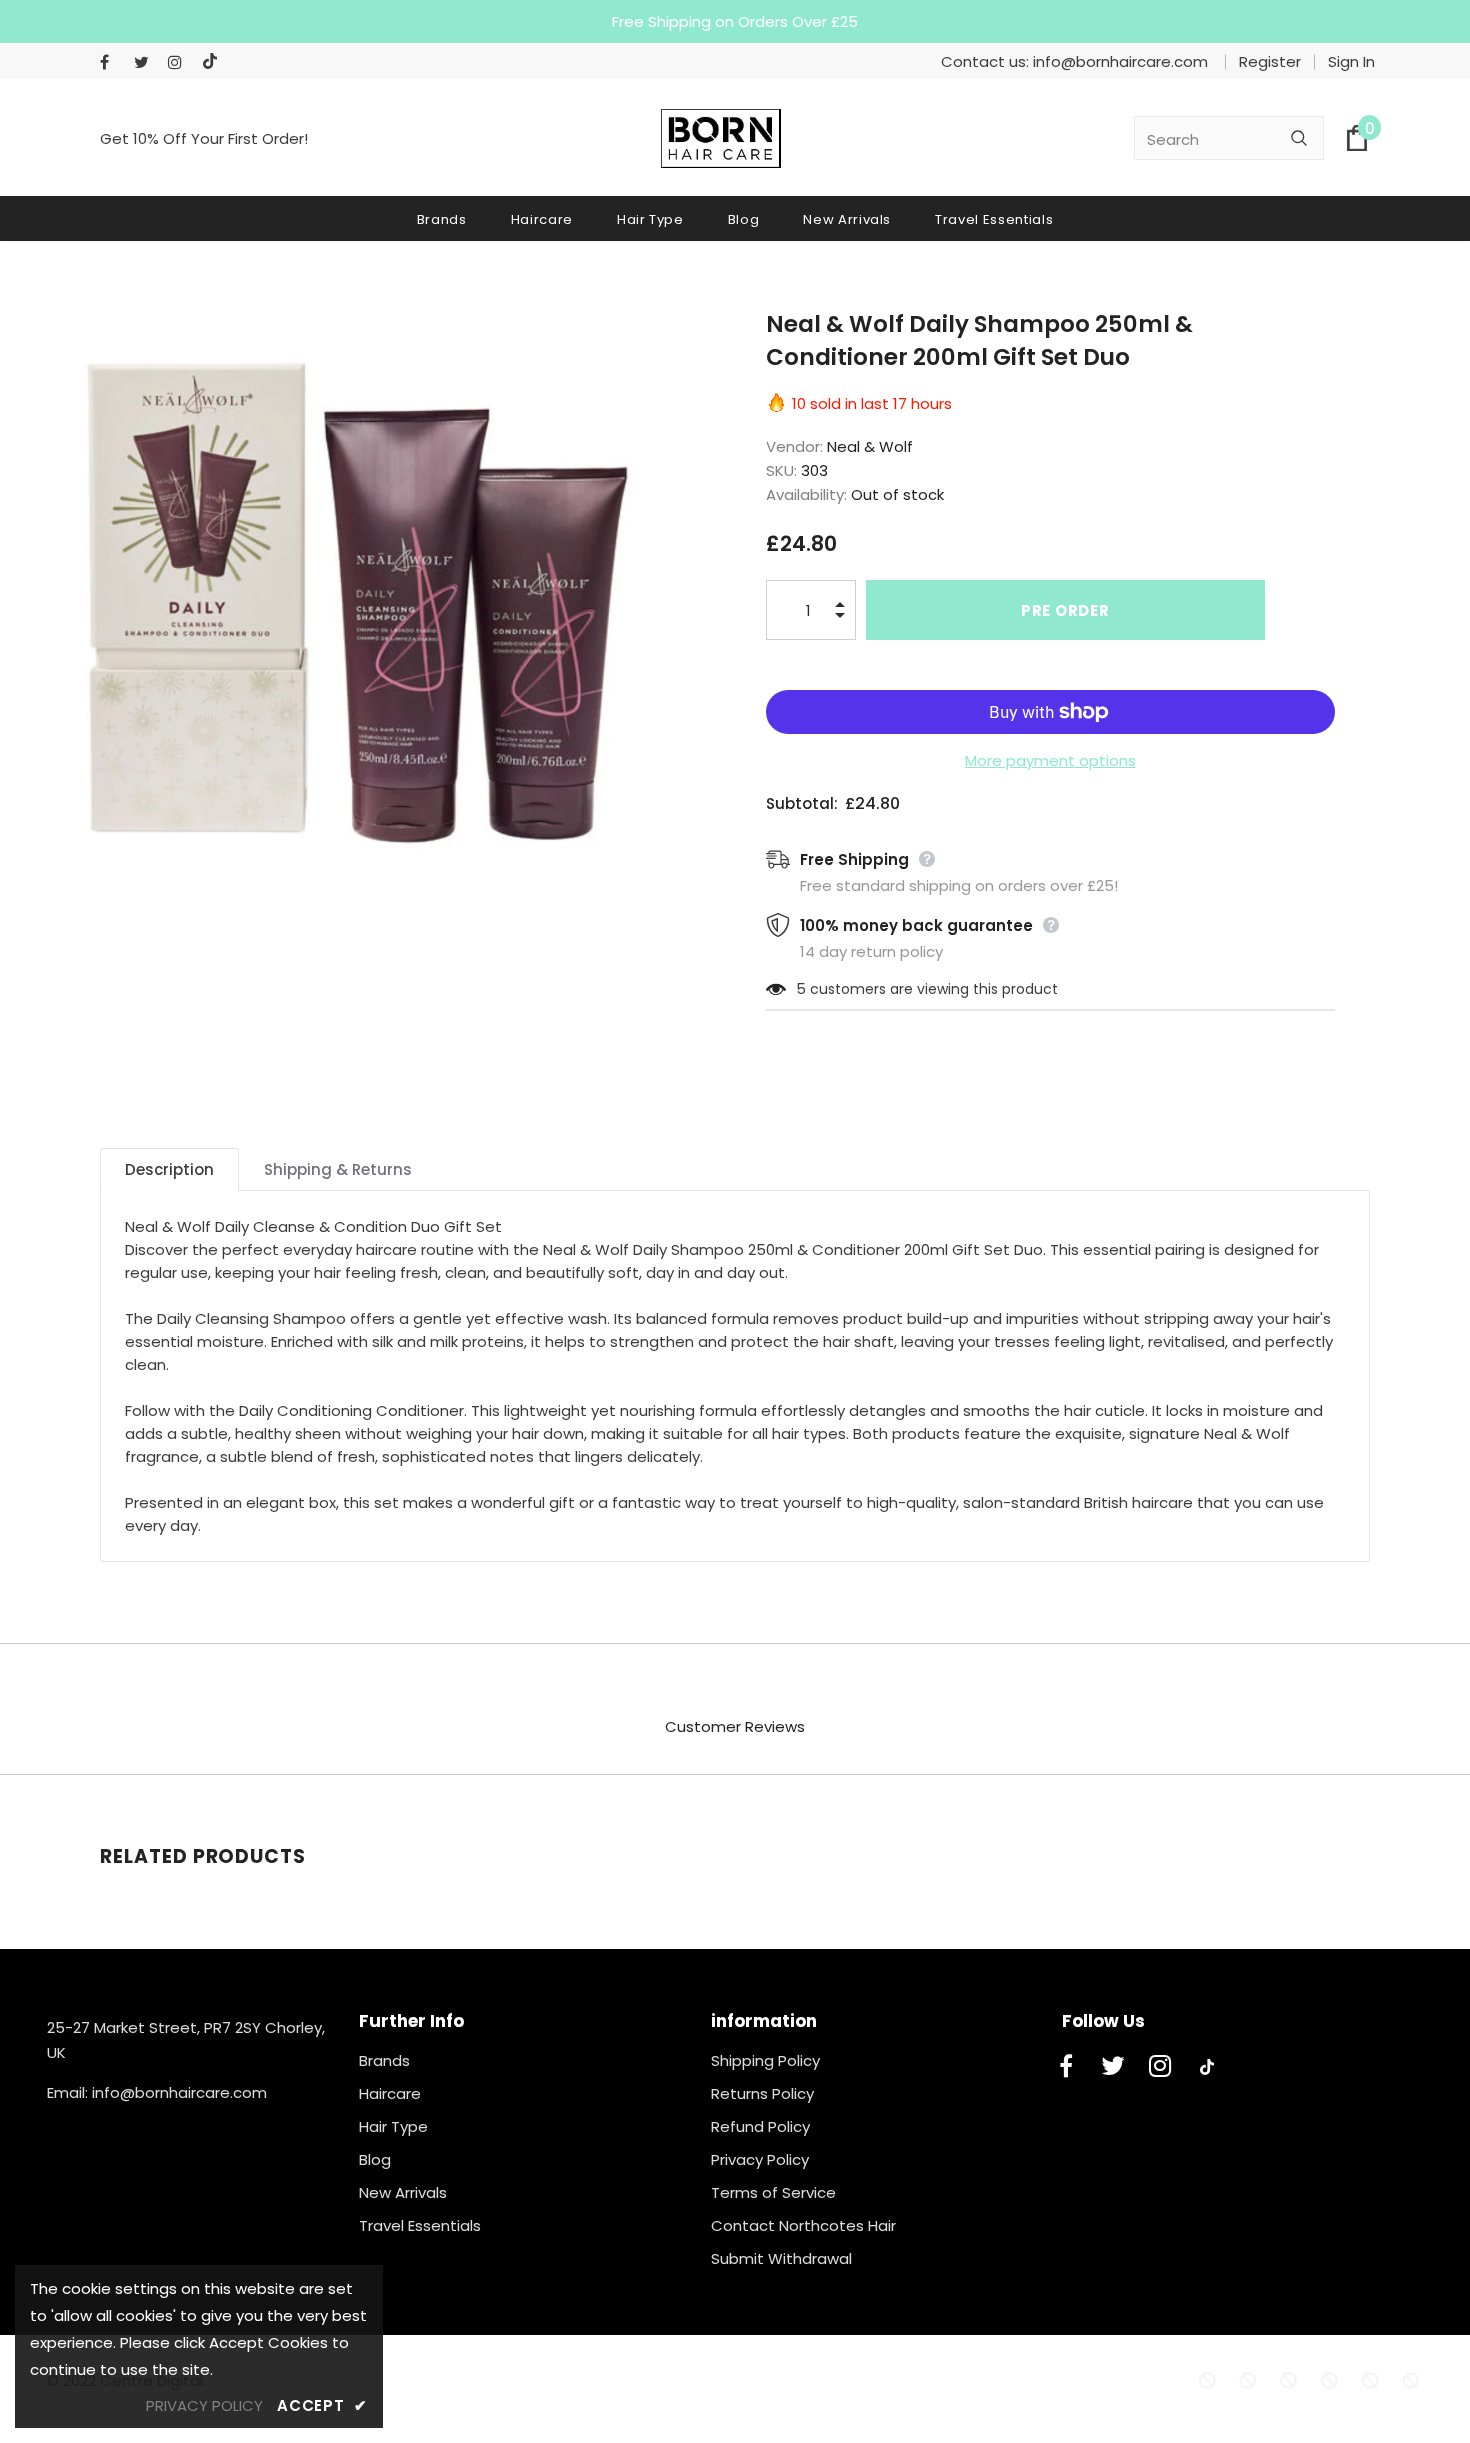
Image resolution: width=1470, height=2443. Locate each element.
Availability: (806, 494)
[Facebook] (112, 62)
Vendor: (794, 446)
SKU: (781, 470)
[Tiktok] (214, 62)
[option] (353, 599)
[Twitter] (146, 62)
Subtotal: (802, 803)
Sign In (1351, 61)
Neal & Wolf (870, 446)
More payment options (1050, 760)
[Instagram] (180, 62)
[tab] (169, 1170)
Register (1270, 61)
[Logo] (721, 138)
